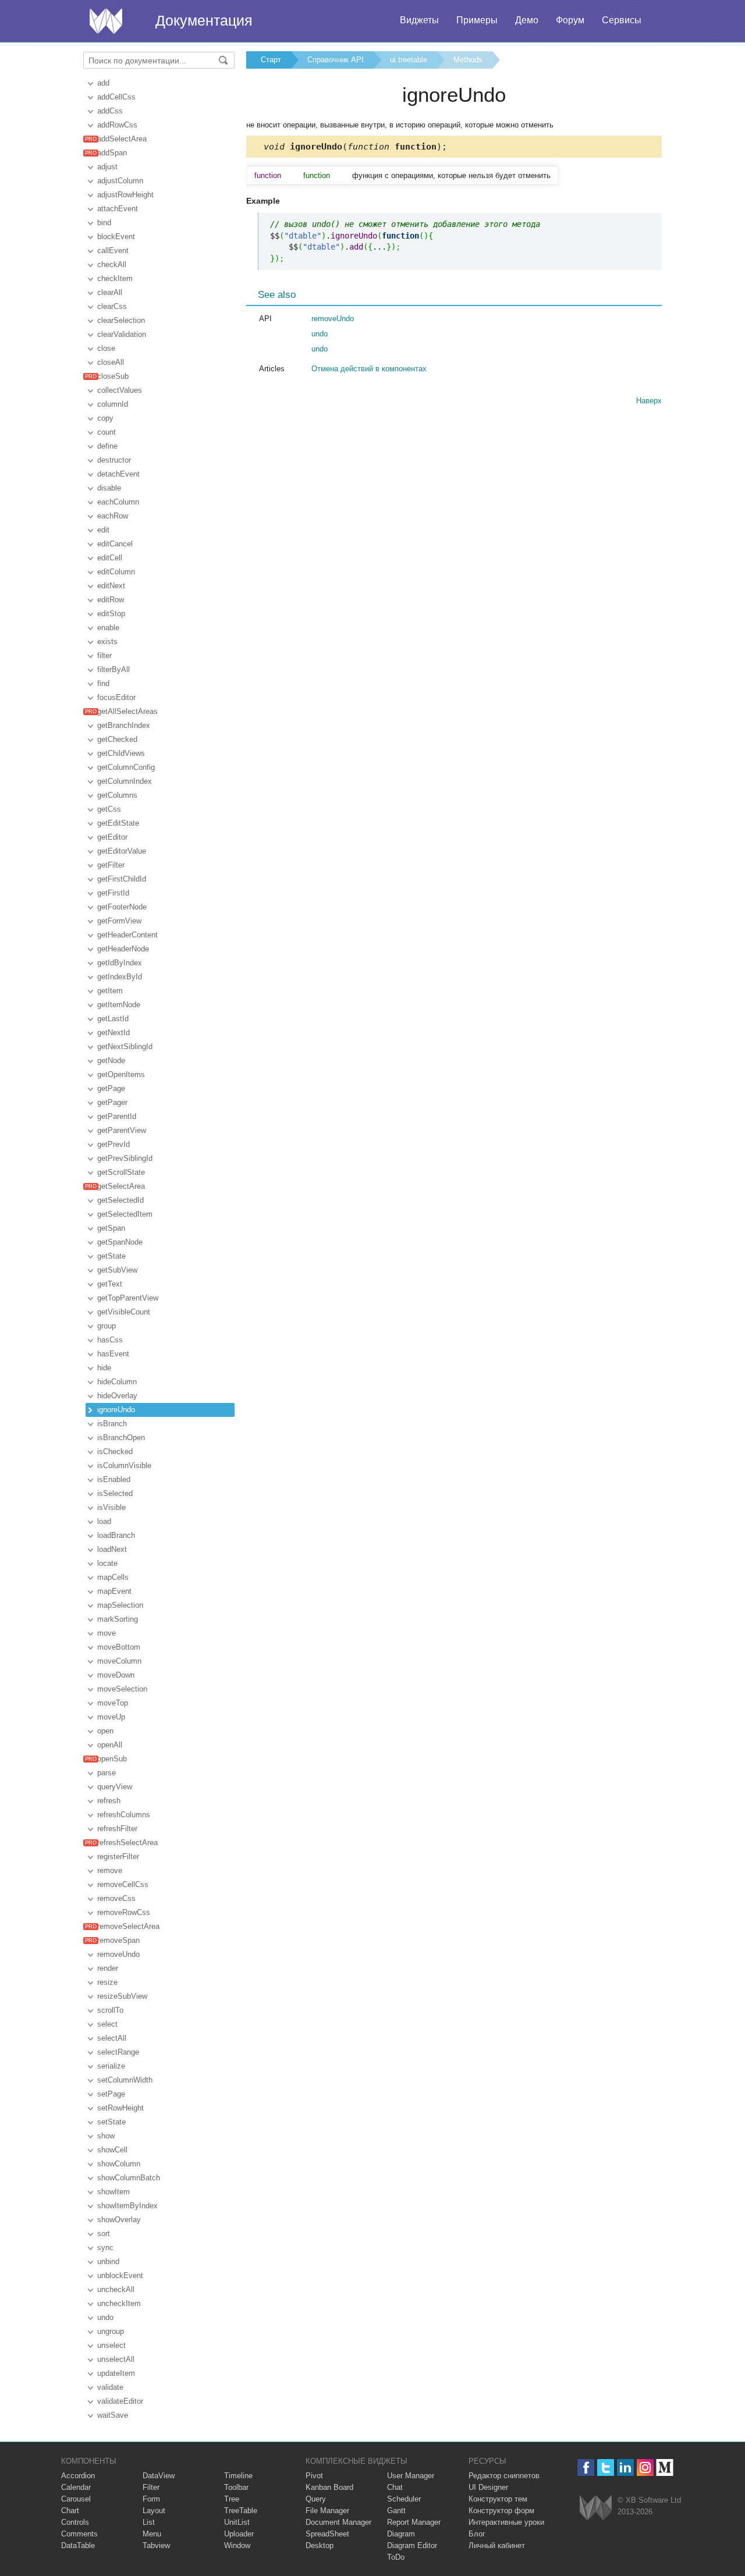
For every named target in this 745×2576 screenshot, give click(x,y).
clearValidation (122, 334)
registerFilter (118, 1857)
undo (105, 2317)
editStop (111, 614)
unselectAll (116, 2359)
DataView (159, 2476)
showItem (113, 2192)
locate (107, 1563)
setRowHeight (120, 2108)
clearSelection (121, 320)
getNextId (113, 1033)
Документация (204, 20)
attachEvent (118, 209)
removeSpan (118, 1940)
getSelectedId (120, 1200)
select (107, 2024)
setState (111, 2122)
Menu (152, 2534)
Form (151, 2499)
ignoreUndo (116, 1410)
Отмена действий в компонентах (369, 369)
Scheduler (404, 2499)
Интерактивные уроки (506, 2522)
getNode (111, 1060)
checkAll (112, 264)
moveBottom (119, 1647)
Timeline (238, 2476)
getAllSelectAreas (127, 711)
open (105, 1731)
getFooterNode (122, 907)
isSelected (115, 1493)
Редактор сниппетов (504, 2476)
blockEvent (116, 237)
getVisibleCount (124, 1312)
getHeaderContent (127, 935)
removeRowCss (124, 1912)
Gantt (396, 2511)
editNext (111, 586)
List (149, 2522)
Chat (395, 2487)
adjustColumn (120, 181)
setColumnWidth (125, 2080)
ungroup (111, 2331)
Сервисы (622, 20)
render (108, 1968)
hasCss (110, 1340)
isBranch (112, 1424)
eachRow (113, 516)
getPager (112, 1102)
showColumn (119, 2164)
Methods (468, 60)
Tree (232, 2499)
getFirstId (113, 893)
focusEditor (116, 697)
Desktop (320, 2545)
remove (110, 1870)
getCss (109, 809)
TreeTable (241, 2511)
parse (107, 1773)
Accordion (78, 2476)
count (107, 432)
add (103, 83)
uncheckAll (116, 2289)
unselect (111, 2345)
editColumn (116, 572)
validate (110, 2387)
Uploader (239, 2534)
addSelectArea (122, 139)
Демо (527, 20)
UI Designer (488, 2487)
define (107, 446)
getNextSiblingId (125, 1047)
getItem (110, 991)
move (107, 1633)
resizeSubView (122, 1996)
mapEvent (114, 1591)
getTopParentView (128, 1298)
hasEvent (113, 1354)
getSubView (117, 1270)
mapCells (113, 1577)
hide (104, 1368)
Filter (151, 2487)
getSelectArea (121, 1186)
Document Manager (338, 2522)
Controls (75, 2522)
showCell (112, 2150)
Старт (271, 60)
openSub (112, 1759)
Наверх (649, 401)
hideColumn (117, 1382)
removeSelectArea (128, 1926)
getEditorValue (122, 851)
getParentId (117, 1116)
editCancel (115, 544)
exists (107, 642)
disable (109, 488)
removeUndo (118, 1954)
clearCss (112, 306)
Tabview (156, 2545)
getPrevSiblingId (125, 1158)
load (104, 1521)
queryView (115, 1787)
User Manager (411, 2476)
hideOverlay (117, 1396)
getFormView (119, 921)
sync (105, 2248)
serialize (111, 2066)
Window (237, 2545)
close (106, 348)
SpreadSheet (327, 2534)
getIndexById (120, 977)
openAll (110, 1745)
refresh (109, 1801)
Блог (477, 2534)
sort (104, 2234)
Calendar (76, 2487)
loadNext (112, 1549)
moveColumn (119, 1661)
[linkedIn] (625, 2467)
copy (105, 418)
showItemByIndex (127, 2206)
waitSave (113, 2415)
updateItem (116, 2373)
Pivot (314, 2476)
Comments (79, 2534)
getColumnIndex (125, 781)
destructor (114, 460)
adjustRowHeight (125, 195)
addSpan (112, 153)
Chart (70, 2511)
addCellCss (116, 97)
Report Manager (414, 2522)
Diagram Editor (412, 2545)
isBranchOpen (121, 1438)
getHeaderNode (123, 949)
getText (110, 1284)
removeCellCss (123, 1884)
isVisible (111, 1507)
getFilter (111, 865)
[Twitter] (606, 2467)
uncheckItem (119, 2303)
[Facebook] (586, 2467)
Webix (596, 2508)
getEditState (118, 823)
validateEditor (120, 2401)
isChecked (115, 1452)
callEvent (113, 251)
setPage (111, 2094)
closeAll (111, 362)
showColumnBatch (129, 2178)
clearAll (110, 292)
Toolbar (236, 2487)
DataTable (78, 2545)
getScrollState (121, 1172)
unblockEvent (120, 2275)
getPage (111, 1088)
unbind (108, 2261)
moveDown (116, 1675)
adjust (107, 167)
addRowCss (117, 125)
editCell (110, 558)
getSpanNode (120, 1242)
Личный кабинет (497, 2545)
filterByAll (113, 669)
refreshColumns (124, 1815)
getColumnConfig (126, 767)
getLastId (113, 1019)
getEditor (112, 837)
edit (103, 530)
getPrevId (113, 1144)
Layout (154, 2511)
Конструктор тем (498, 2499)
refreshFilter (117, 1829)
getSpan (111, 1228)
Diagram (401, 2534)
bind (104, 223)
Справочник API (336, 60)
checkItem (115, 278)
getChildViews (121, 753)
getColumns (117, 795)
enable (108, 628)
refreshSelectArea (127, 1843)
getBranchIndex (124, 725)
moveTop (113, 1703)
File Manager (327, 2511)
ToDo (396, 2557)
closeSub (113, 376)
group (107, 1326)
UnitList (237, 2522)
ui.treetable (409, 60)
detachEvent (118, 474)
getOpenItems (121, 1074)
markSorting (118, 1619)
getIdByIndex (120, 963)
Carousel (76, 2499)
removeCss (116, 1898)
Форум (570, 20)
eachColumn (118, 502)
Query (316, 2499)
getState (111, 1256)
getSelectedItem (125, 1214)
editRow (111, 600)
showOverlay (119, 2220)
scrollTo (110, 2010)
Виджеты (419, 20)
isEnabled (114, 1479)
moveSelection (122, 1689)
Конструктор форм (501, 2511)
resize (107, 1982)
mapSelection (120, 1605)
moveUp (111, 1717)
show (106, 2136)
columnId (113, 404)
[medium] (665, 2467)
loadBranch (116, 1535)
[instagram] (645, 2467)
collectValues (120, 390)
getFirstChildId (122, 879)
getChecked (117, 739)
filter (104, 655)
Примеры (477, 20)
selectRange (118, 2052)
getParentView (122, 1130)
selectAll (112, 2038)
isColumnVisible (124, 1465)
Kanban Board (329, 2487)
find (103, 683)
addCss (110, 111)
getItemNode (119, 1005)
